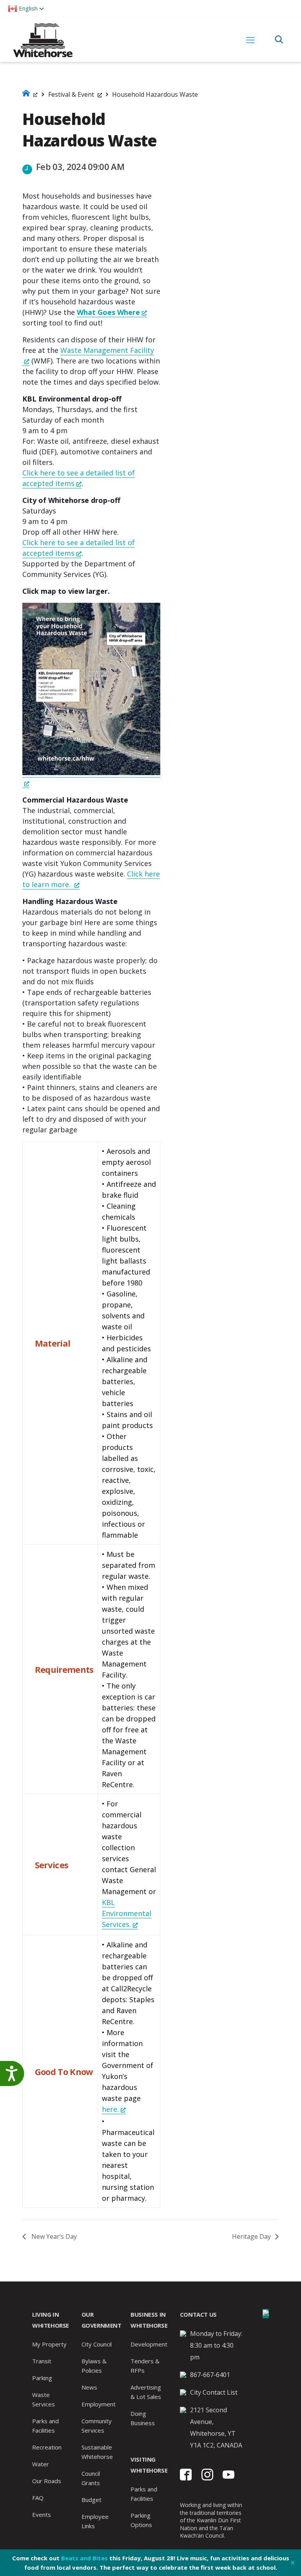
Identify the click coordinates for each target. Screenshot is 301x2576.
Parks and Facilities (45, 2426)
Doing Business (143, 2418)
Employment (99, 2404)
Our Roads (47, 2481)
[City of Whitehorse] (43, 39)
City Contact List (214, 2392)
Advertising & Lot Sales (146, 2392)
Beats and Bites (84, 2558)
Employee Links (95, 2521)
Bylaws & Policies (94, 2366)
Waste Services (44, 2399)
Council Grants (91, 2478)
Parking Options (141, 2520)
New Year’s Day (53, 2236)
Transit (42, 2361)
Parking (42, 2378)
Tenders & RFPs (145, 2366)
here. (110, 2109)
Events (42, 2515)
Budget (92, 2500)
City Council (97, 2344)
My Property (49, 2344)
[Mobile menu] (250, 40)
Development (149, 2344)
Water (41, 2464)
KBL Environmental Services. (127, 1913)
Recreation (47, 2447)
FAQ (38, 2498)
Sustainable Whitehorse (97, 2452)
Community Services (97, 2426)
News (89, 2387)
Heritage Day (252, 2236)
